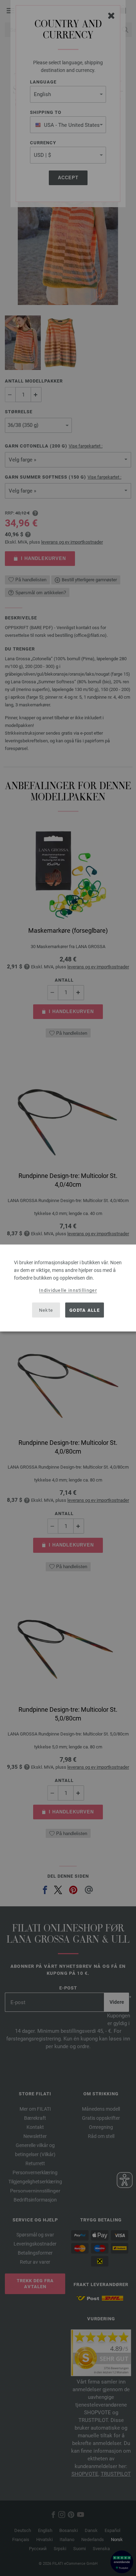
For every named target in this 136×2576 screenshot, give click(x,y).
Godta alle (85, 1310)
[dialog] (68, 1288)
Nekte (46, 1310)
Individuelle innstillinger (68, 1290)
